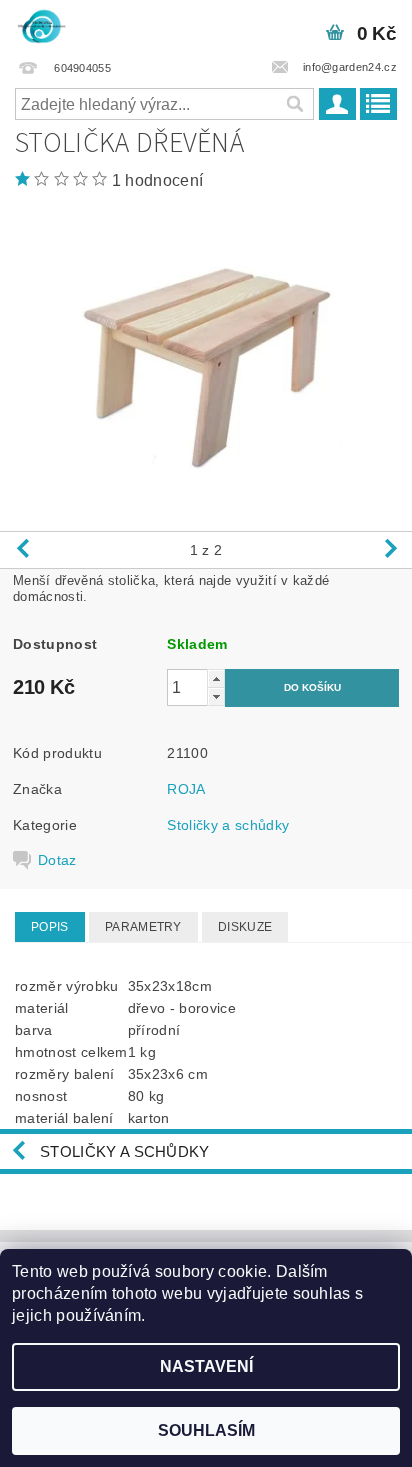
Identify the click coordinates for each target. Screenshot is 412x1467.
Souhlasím (206, 1430)
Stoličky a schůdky (228, 825)
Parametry (143, 927)
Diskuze (245, 927)
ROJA (186, 789)
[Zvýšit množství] (216, 678)
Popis (50, 927)
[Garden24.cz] (41, 26)
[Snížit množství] (216, 696)
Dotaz (57, 860)
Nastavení (206, 1366)
